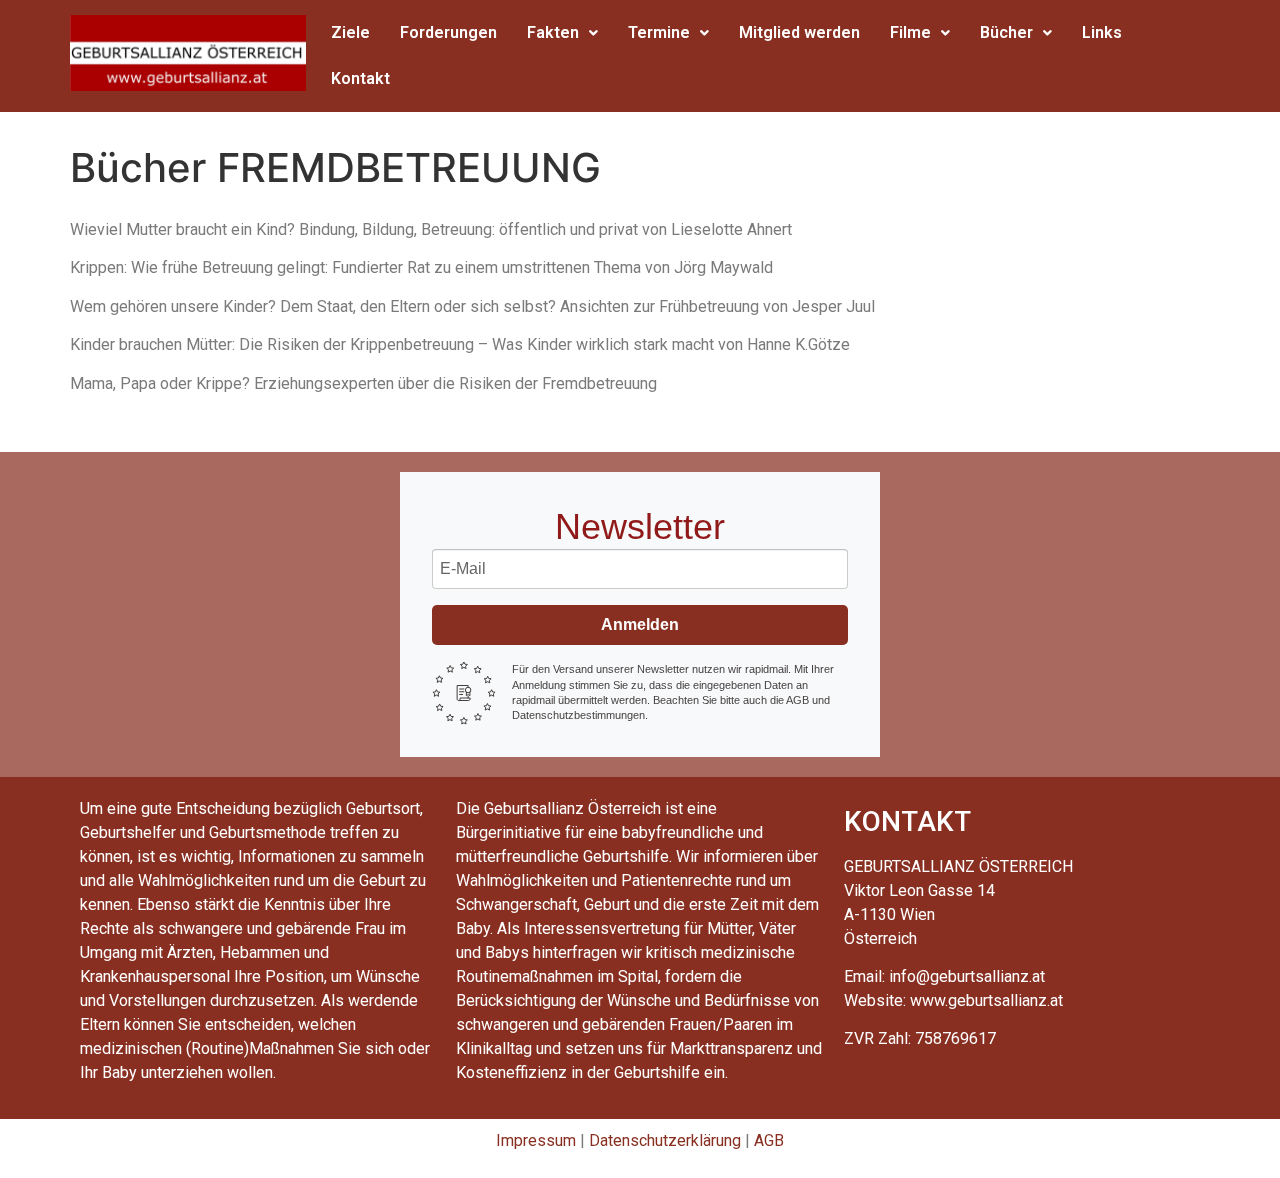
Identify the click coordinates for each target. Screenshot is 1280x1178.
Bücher (1006, 32)
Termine (659, 32)
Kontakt (360, 78)
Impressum (536, 1140)
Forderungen (448, 32)
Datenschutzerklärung (665, 1140)
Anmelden (640, 624)
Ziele (350, 32)
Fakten (553, 32)
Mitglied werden (799, 32)
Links (1102, 32)
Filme (910, 32)
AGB (769, 1140)
